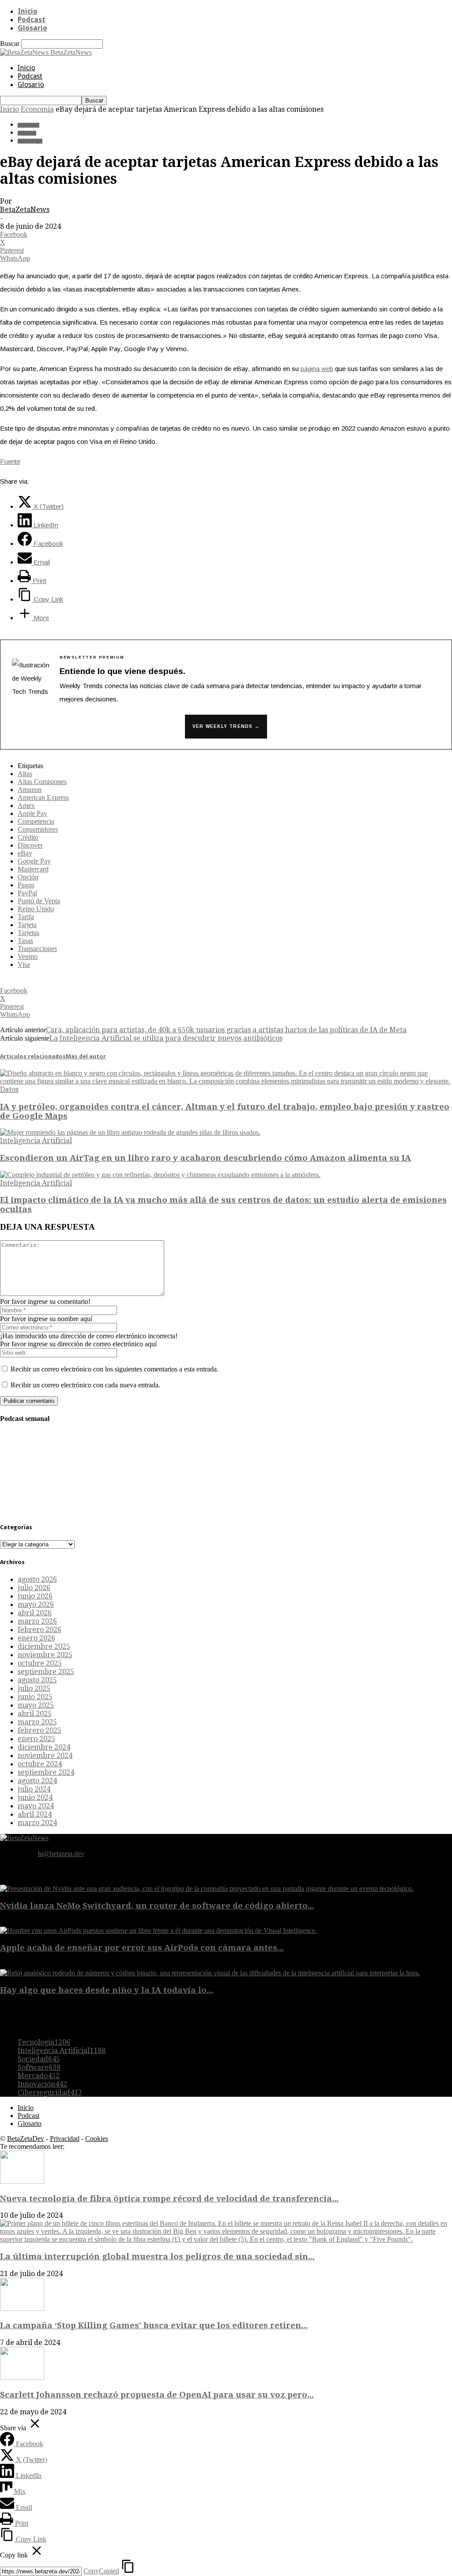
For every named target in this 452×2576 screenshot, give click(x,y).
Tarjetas (28, 933)
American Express (43, 797)
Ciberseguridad (50, 2093)
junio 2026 (35, 1596)
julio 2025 (34, 1688)
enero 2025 (36, 1739)
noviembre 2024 (45, 1756)
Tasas (25, 941)
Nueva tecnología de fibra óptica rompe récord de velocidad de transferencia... (169, 2199)
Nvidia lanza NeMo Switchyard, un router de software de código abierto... (157, 1906)
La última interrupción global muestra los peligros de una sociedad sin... (157, 2256)
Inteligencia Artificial (36, 1141)
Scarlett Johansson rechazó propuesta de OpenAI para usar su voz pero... (157, 2395)
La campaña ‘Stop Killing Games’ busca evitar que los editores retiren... (154, 2325)
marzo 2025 (37, 1722)
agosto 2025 (37, 1680)
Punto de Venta (39, 901)
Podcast (32, 20)
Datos (9, 1089)
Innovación (42, 2084)
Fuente (10, 461)
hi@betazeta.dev (61, 1854)
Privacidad (65, 2138)
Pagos (26, 885)
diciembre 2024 (44, 1747)
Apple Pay (32, 813)
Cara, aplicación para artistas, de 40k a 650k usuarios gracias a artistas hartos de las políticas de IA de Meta (226, 1030)
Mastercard (33, 869)
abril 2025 (35, 1714)
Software (39, 2067)
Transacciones (37, 949)
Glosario (32, 28)
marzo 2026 (37, 1621)
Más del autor (86, 1056)
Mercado (39, 2076)
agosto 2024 (37, 1781)
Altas (25, 774)
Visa (24, 964)
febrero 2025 (40, 1730)
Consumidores (38, 829)
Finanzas (27, 133)
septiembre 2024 (46, 1772)
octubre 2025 (40, 1663)
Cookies (97, 2138)
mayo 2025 (36, 1705)
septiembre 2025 (46, 1672)
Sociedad (39, 2059)
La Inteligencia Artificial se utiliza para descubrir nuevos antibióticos (166, 1038)
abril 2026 (35, 1613)
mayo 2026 (36, 1604)
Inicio (28, 11)
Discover (30, 845)
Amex (26, 805)
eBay (25, 853)
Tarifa (26, 917)
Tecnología (30, 141)
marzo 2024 (37, 1823)
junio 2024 (35, 1798)
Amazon (30, 790)
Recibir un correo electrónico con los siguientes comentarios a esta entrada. (115, 1369)
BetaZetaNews (25, 210)
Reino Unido (36, 909)
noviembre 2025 (45, 1655)
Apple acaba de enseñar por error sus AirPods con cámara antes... (142, 1948)
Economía (37, 109)
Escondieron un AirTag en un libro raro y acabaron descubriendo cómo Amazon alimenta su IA (205, 1158)
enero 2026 (36, 1638)
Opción (28, 877)
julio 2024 (34, 1789)
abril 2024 (35, 1814)
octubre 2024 (40, 1764)
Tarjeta (27, 925)
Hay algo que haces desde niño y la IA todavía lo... (107, 1990)
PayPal (27, 893)
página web (317, 369)
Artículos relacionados (33, 1056)
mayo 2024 (36, 1806)
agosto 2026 (37, 1579)
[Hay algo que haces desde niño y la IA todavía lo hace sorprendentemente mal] (210, 1973)
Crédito (28, 837)
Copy (101, 2571)
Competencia (36, 821)
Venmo (28, 957)
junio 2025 (35, 1697)
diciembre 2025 (44, 1646)
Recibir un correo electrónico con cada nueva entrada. (85, 1385)
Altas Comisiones (42, 782)
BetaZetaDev (26, 2138)
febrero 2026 (40, 1630)
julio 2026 (34, 1588)
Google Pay (34, 861)
